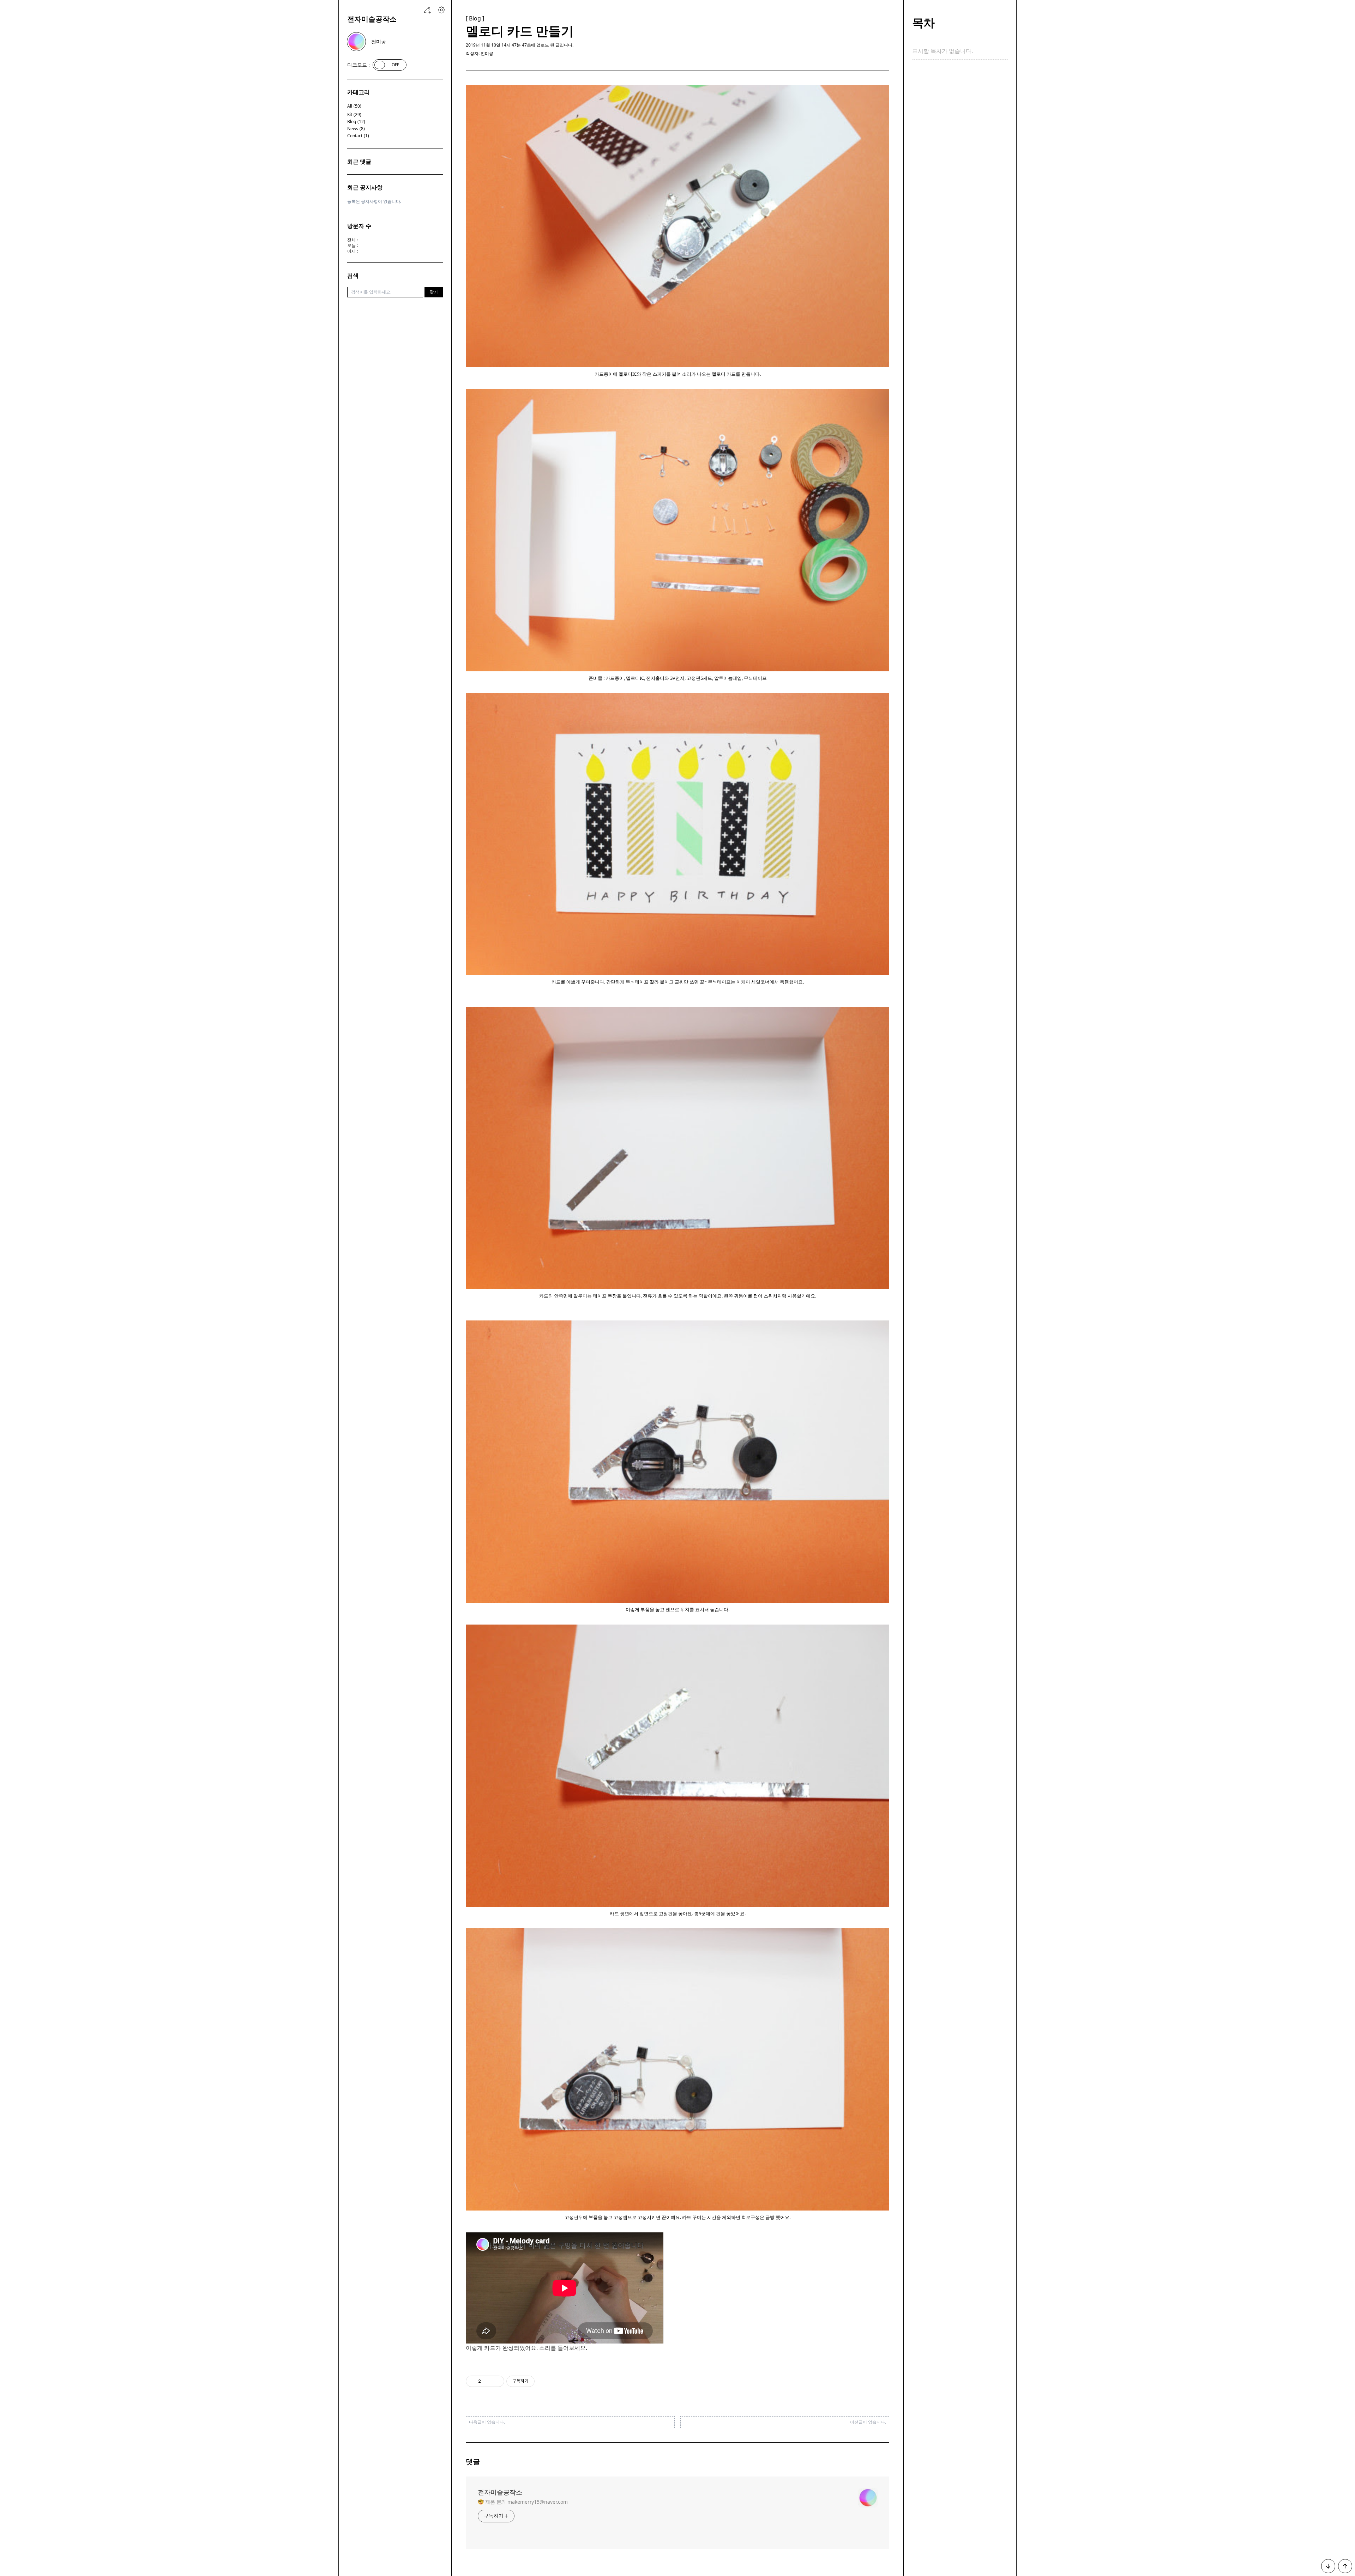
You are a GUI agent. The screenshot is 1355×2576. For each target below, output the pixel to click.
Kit (354, 115)
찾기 (434, 292)
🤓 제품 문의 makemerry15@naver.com (523, 2502)
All (354, 106)
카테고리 (359, 92)
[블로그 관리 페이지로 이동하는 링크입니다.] (441, 10)
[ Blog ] (475, 18)
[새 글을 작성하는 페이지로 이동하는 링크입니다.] (427, 10)
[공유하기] (487, 2381)
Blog (356, 122)
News (356, 129)
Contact (358, 136)
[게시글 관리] (496, 2381)
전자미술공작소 (372, 19)
